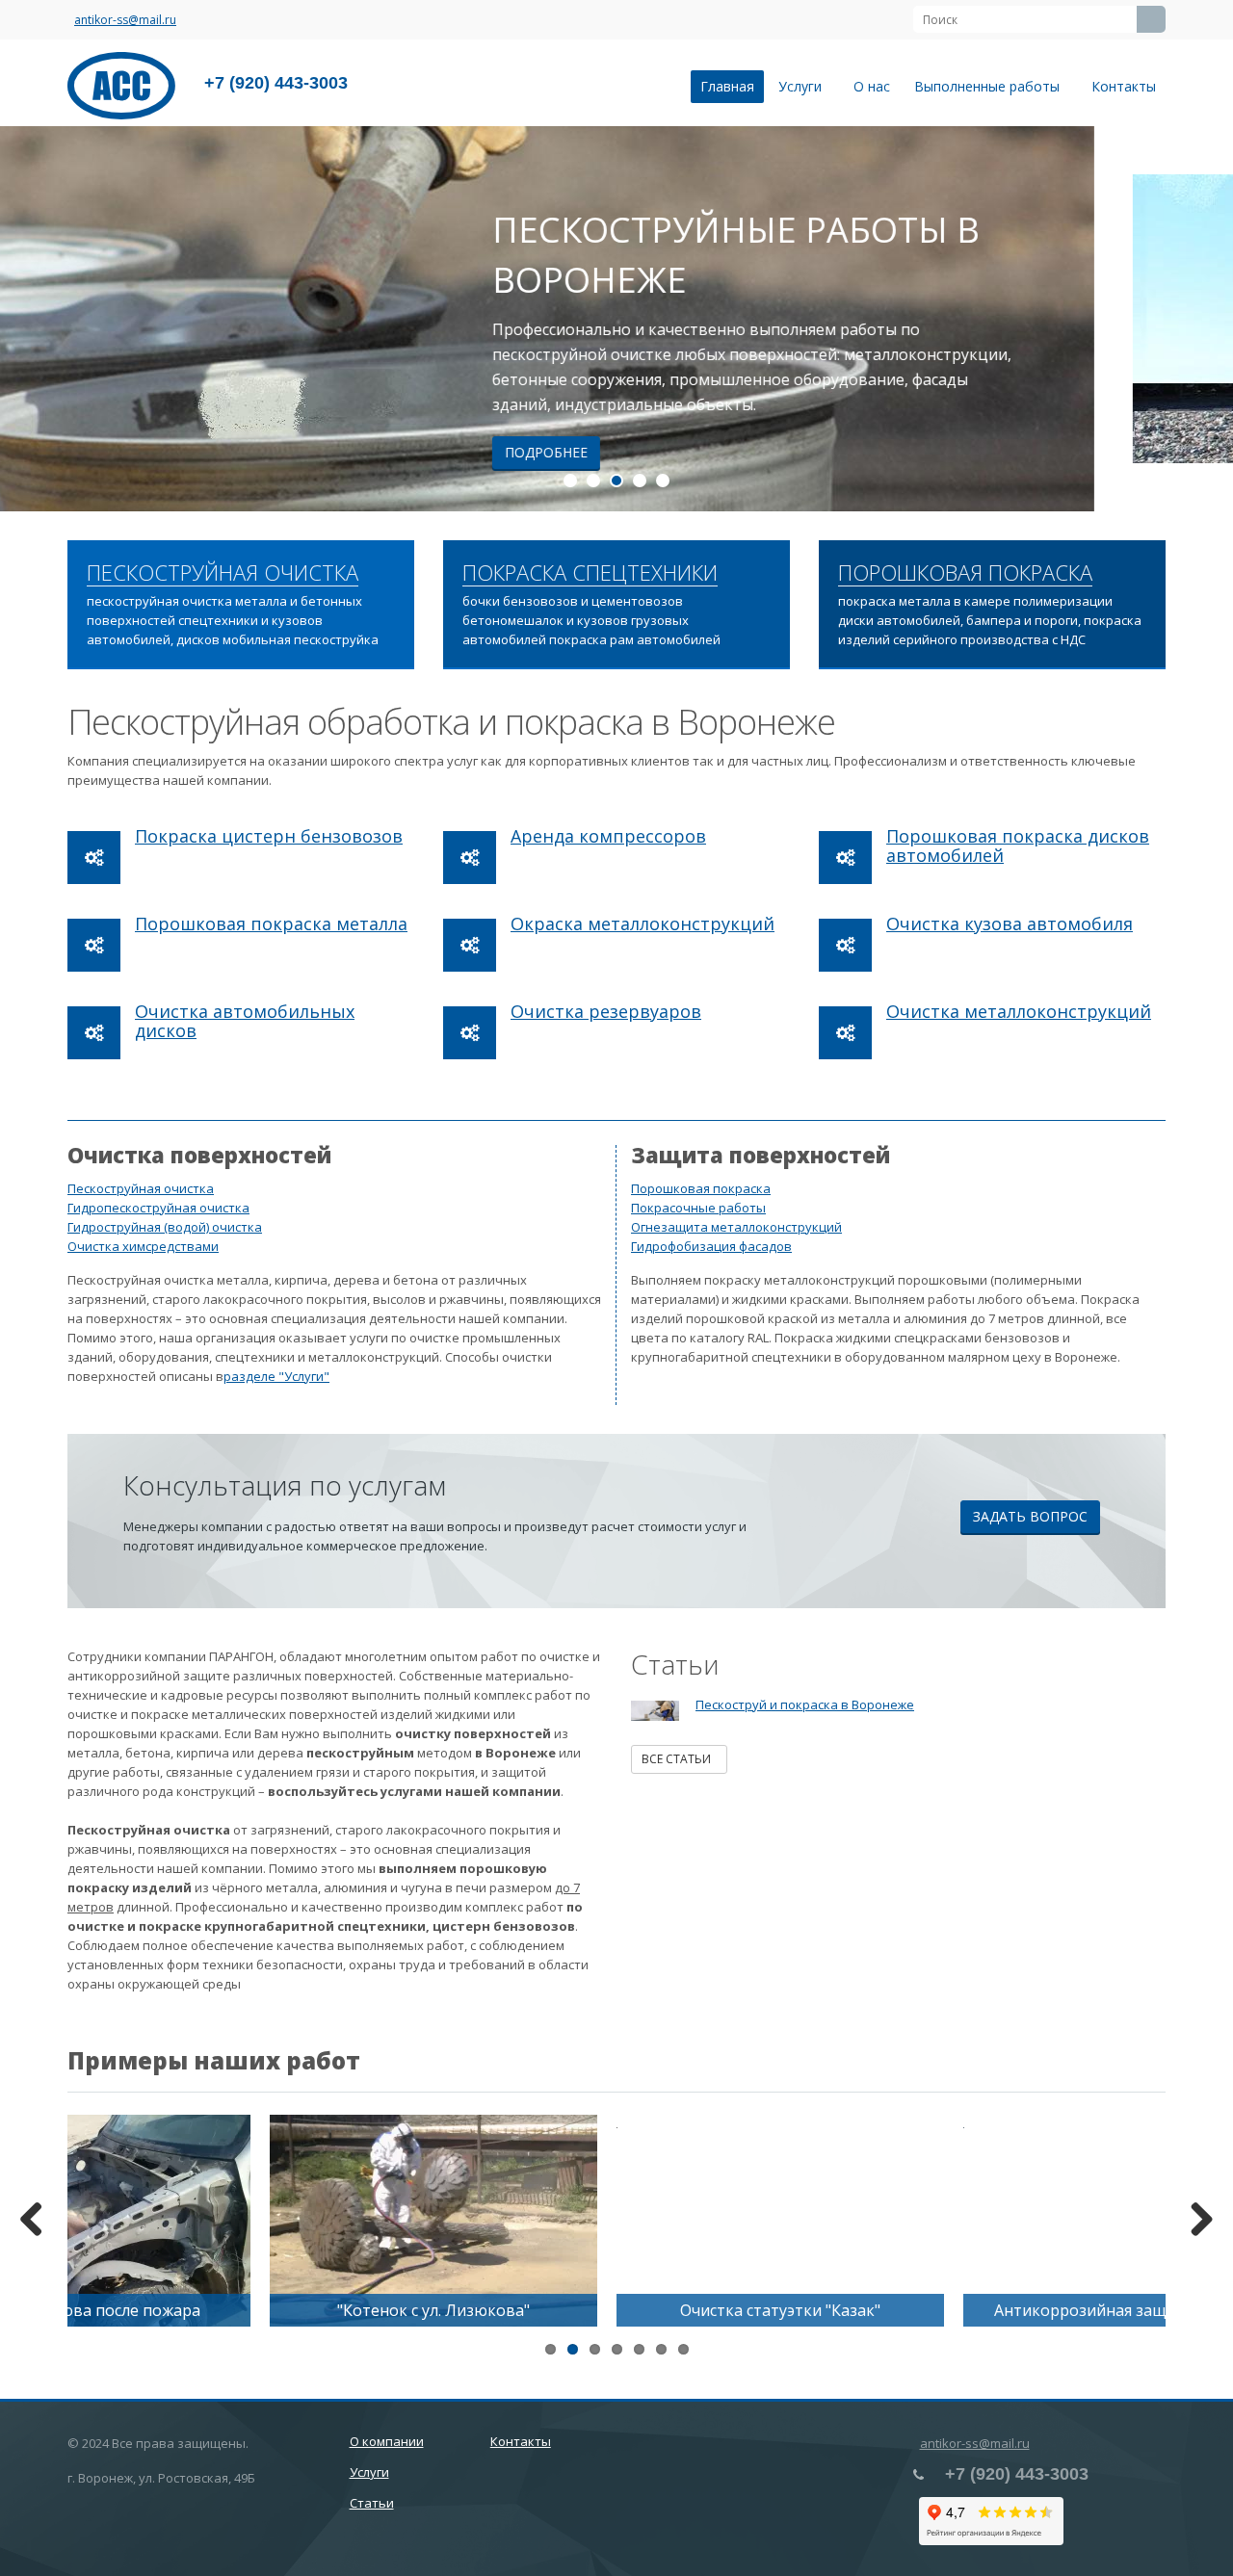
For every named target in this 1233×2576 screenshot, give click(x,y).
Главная (727, 86)
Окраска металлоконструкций (643, 924)
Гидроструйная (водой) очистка (165, 1227)
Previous (29, 319)
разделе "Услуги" (276, 1376)
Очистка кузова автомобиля (1010, 924)
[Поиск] (1151, 19)
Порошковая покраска (701, 1188)
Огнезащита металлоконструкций (736, 1227)
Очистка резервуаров (606, 1011)
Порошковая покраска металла (271, 924)
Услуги (804, 86)
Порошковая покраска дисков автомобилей (1018, 846)
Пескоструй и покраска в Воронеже (805, 1704)
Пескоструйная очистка (141, 1188)
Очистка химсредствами (143, 1246)
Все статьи (679, 1759)
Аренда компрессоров (608, 836)
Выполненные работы (991, 86)
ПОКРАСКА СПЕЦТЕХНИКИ (590, 573)
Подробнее (685, 452)
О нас (872, 86)
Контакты (1124, 86)
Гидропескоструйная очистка (158, 1208)
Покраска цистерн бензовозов (269, 836)
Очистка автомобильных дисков (245, 1021)
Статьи (372, 2503)
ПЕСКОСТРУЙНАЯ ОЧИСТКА (223, 573)
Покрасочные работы (698, 1208)
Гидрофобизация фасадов (711, 1246)
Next (1204, 319)
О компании (387, 2441)
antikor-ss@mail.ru (125, 20)
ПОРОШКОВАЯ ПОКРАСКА (965, 573)
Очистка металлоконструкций (1019, 1011)
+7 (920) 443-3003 (276, 83)
